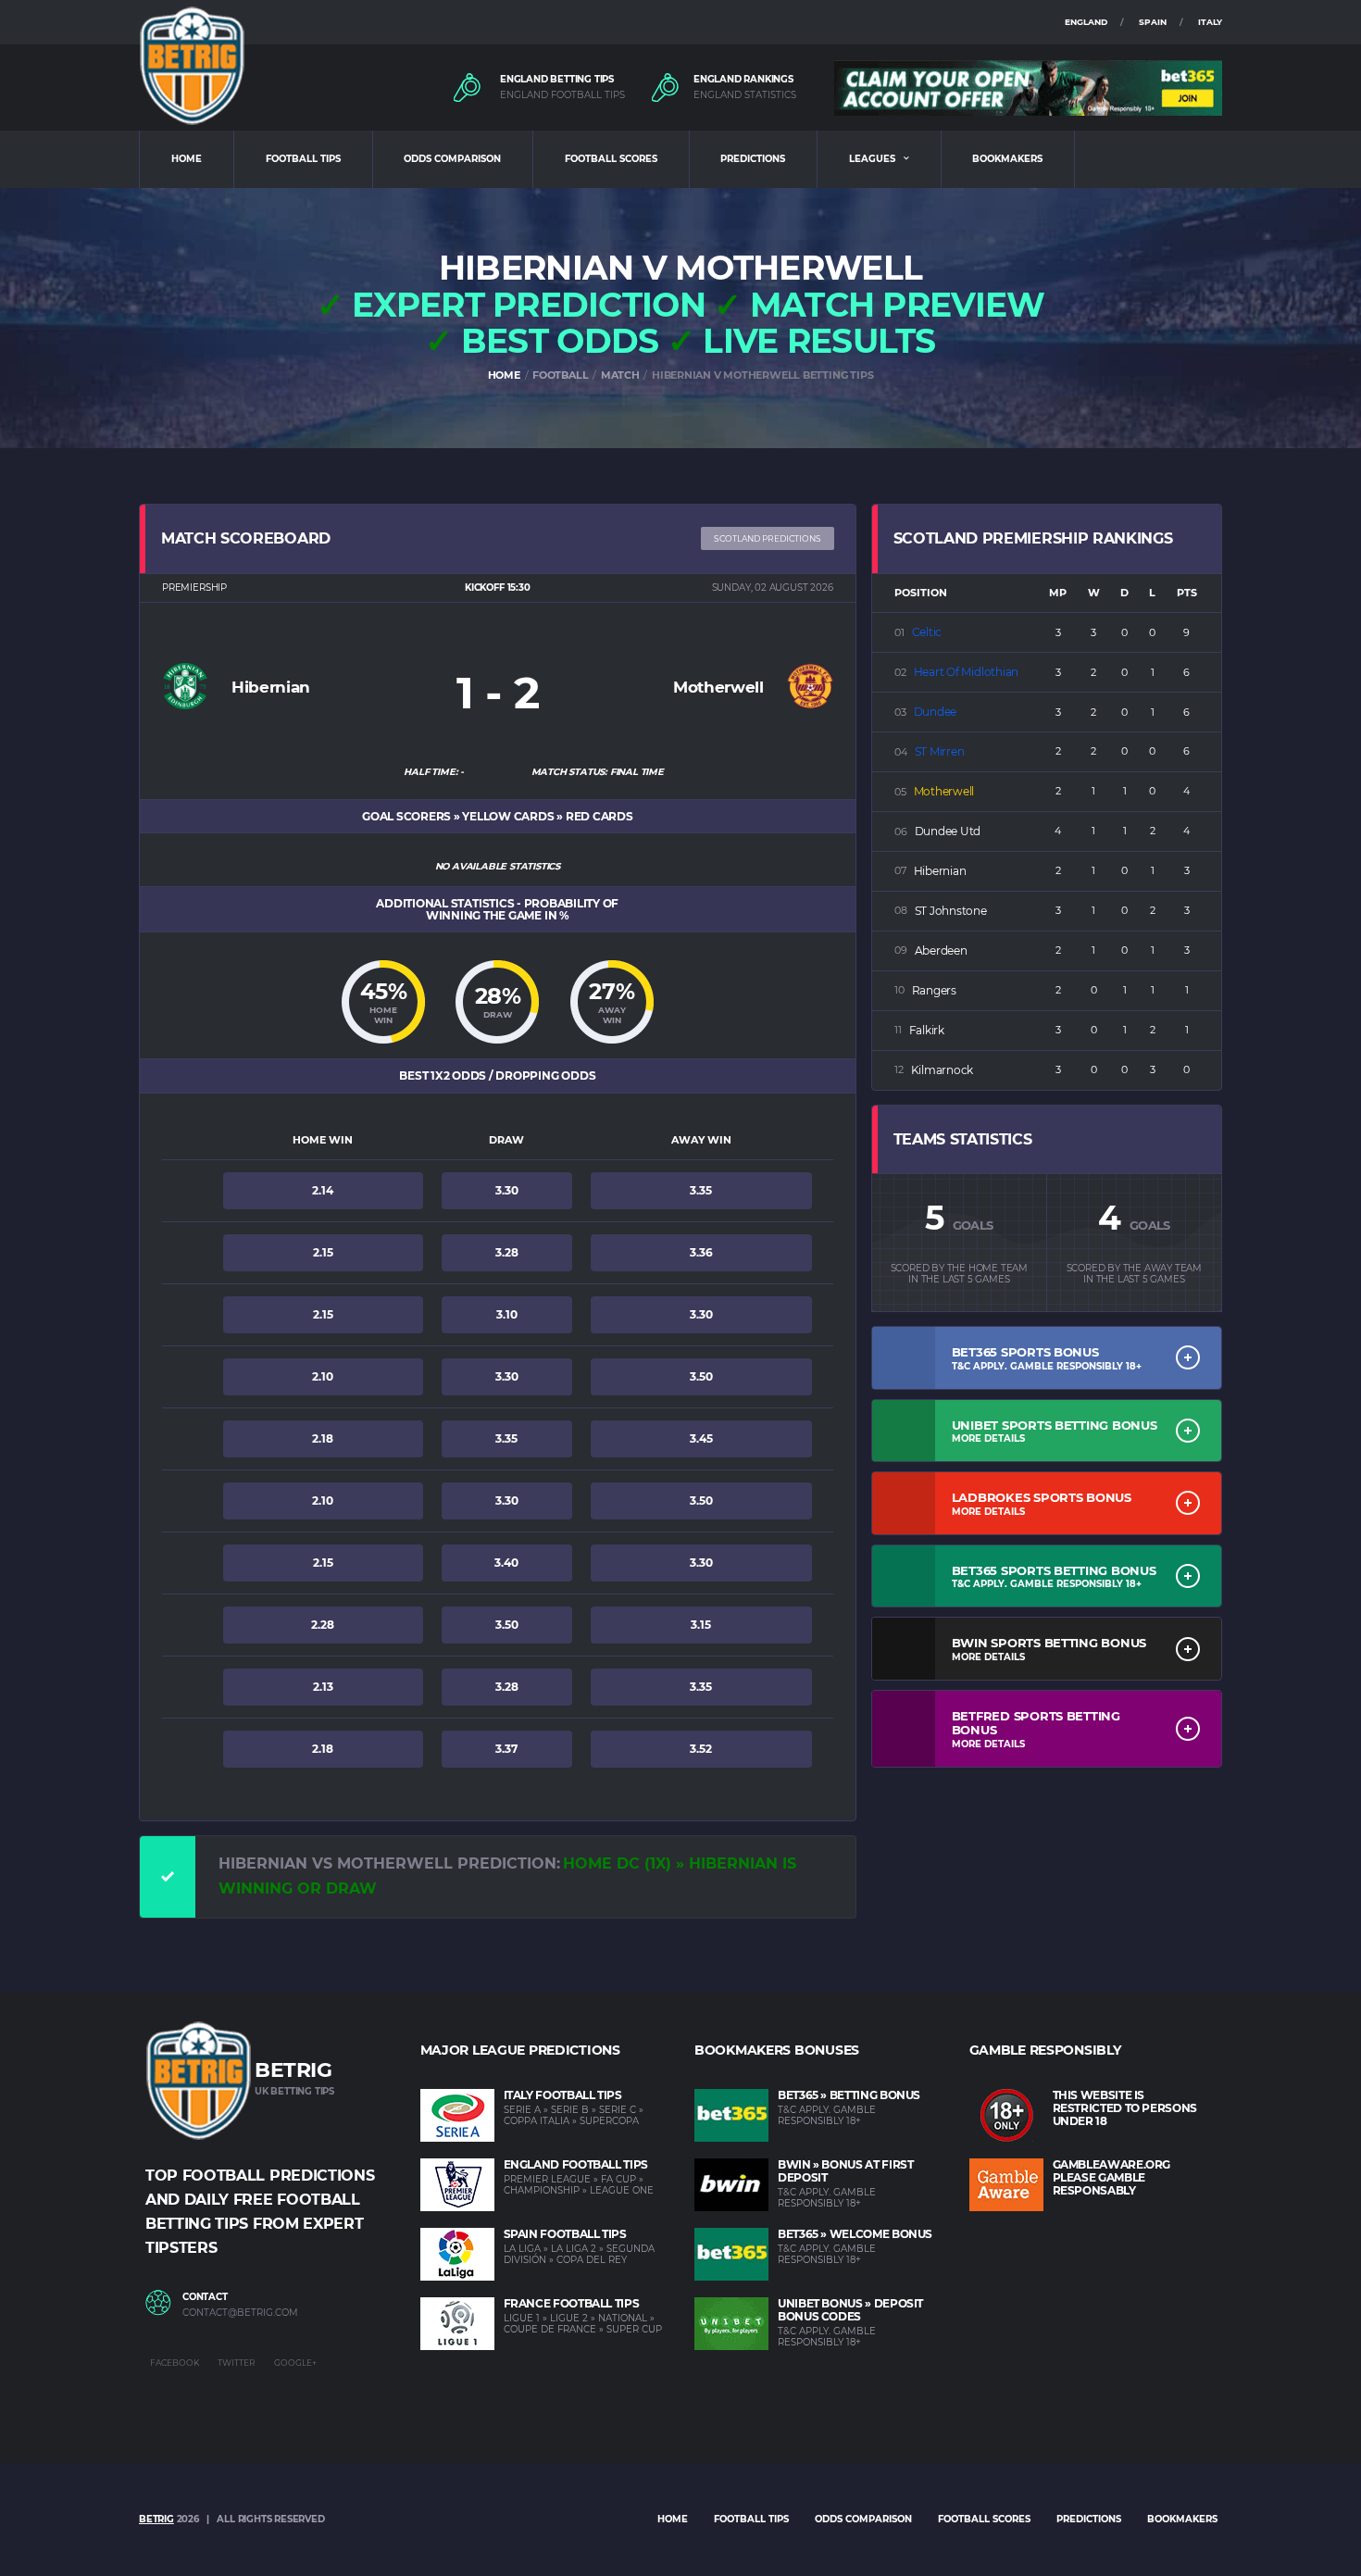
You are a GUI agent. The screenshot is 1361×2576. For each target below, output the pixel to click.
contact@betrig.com (240, 2313)
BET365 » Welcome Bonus (855, 2234)
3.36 (701, 1252)
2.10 (323, 1376)
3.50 (701, 1376)
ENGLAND (1086, 22)
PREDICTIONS (753, 159)
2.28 (323, 1625)
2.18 (323, 1438)
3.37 (506, 1749)
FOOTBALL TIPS (303, 159)
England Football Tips (576, 2164)
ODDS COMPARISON (452, 159)
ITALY (1210, 22)
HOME (187, 159)
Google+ (295, 2363)
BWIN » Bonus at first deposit (845, 2171)
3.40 (506, 1563)
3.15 (701, 1625)
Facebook (175, 2363)
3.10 (507, 1314)
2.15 (323, 1252)
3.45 (701, 1438)
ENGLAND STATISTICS (745, 95)
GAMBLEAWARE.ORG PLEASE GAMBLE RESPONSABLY (1112, 2177)
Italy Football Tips (563, 2095)
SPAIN (1153, 22)
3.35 (701, 1190)
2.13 (323, 1687)
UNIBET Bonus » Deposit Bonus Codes (850, 2310)
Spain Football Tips (565, 2234)
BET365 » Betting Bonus (849, 2095)
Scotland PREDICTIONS (768, 538)
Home (673, 2519)
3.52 (701, 1749)
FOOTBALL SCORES (611, 159)
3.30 (507, 1190)
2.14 (323, 1190)
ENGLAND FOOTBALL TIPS (562, 95)
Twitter (237, 2363)
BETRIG (156, 2519)
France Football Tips (572, 2303)
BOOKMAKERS (1007, 159)
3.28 (507, 1252)
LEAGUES (872, 159)
